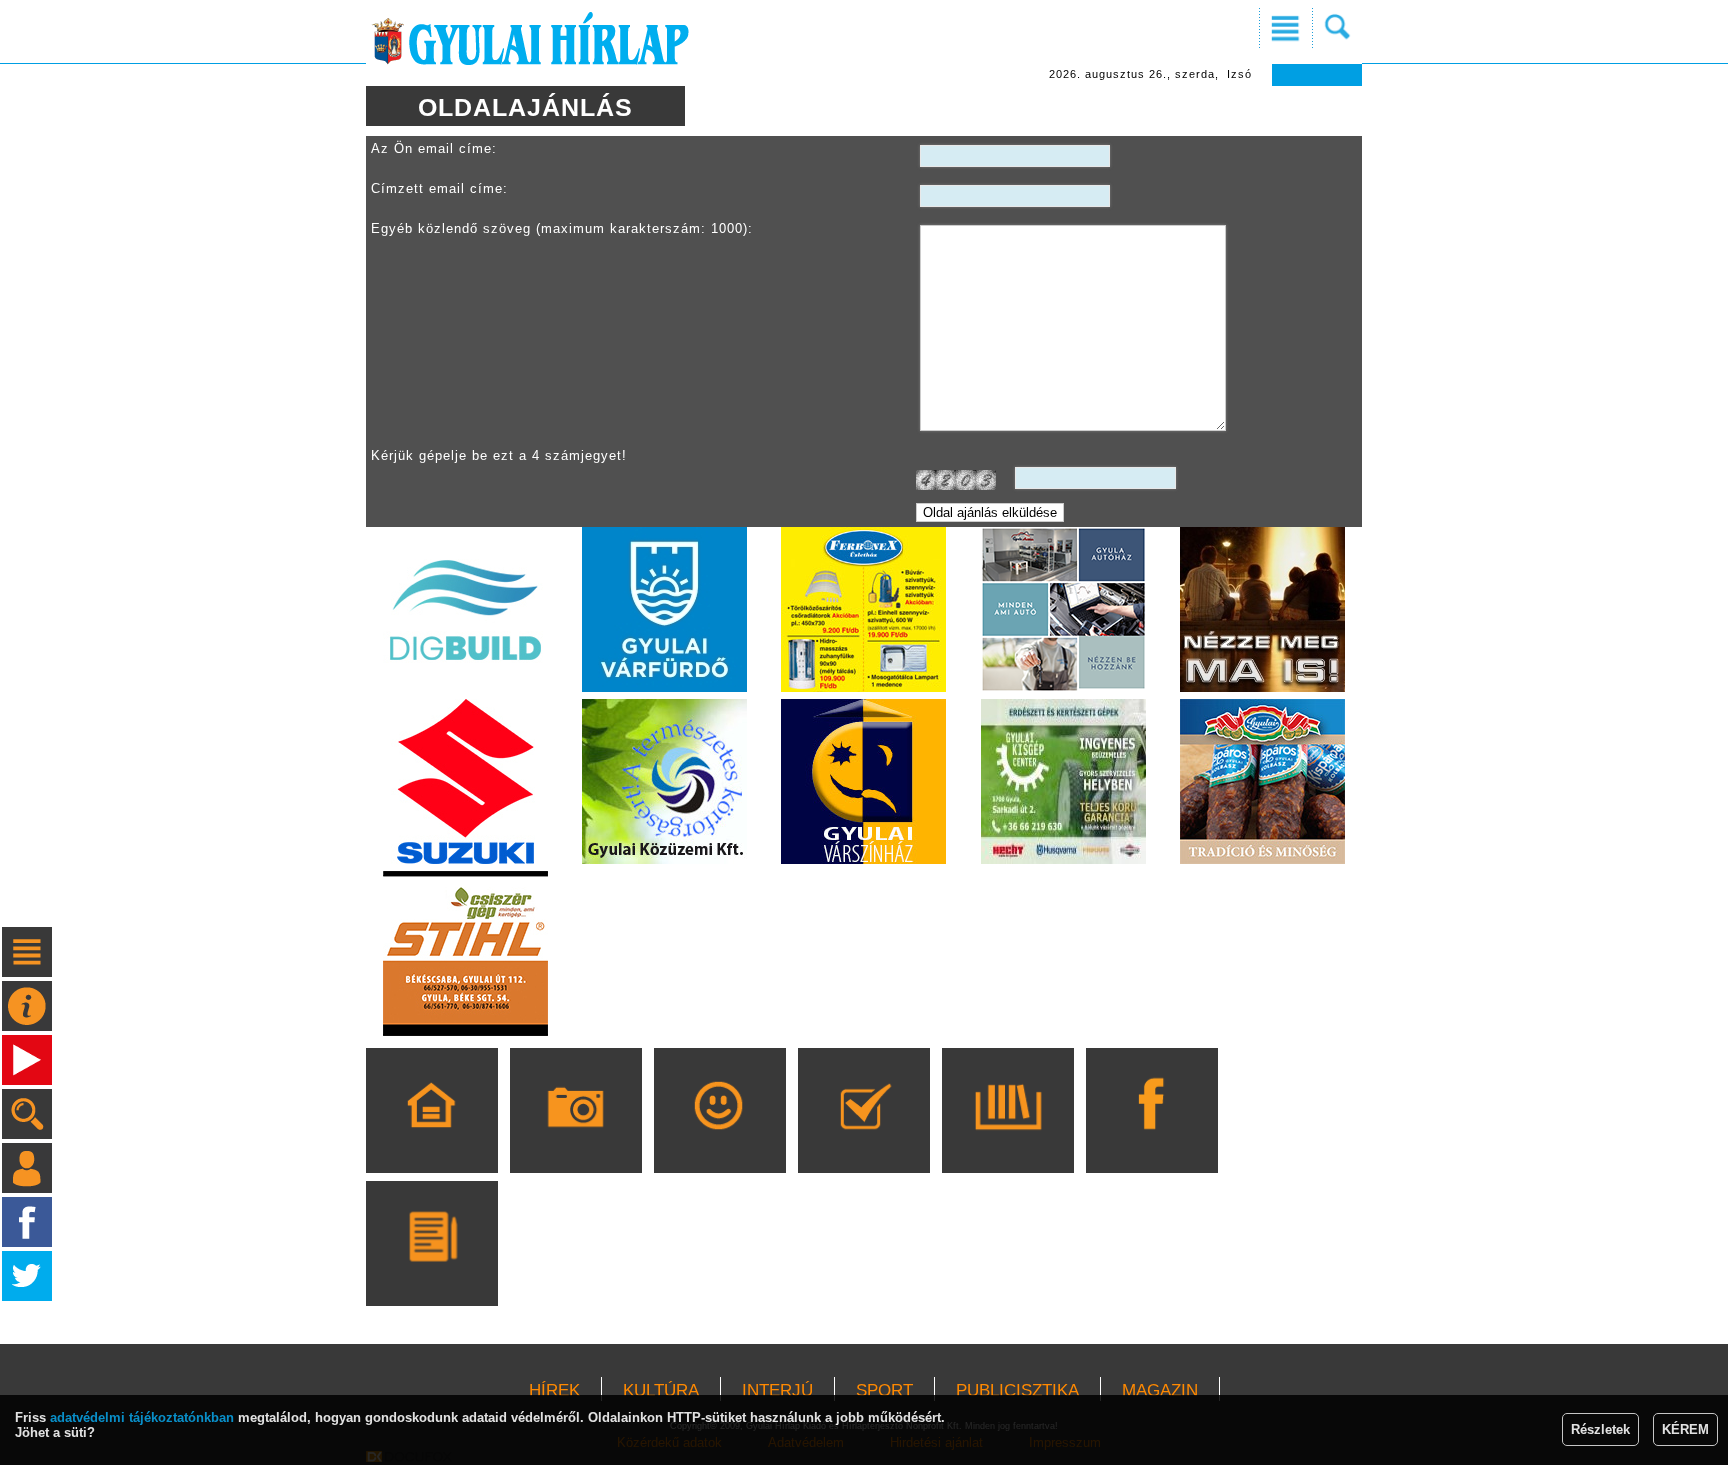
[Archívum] (1007, 1139)
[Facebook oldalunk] (1151, 1139)
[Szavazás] (863, 1139)
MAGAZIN (1160, 1390)
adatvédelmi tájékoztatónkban (142, 1417)
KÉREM (1685, 1429)
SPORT (884, 1390)
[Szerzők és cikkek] (431, 1272)
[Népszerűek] (719, 1139)
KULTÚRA (661, 1390)
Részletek (1600, 1429)
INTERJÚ (777, 1390)
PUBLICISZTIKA (1017, 1390)
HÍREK (554, 1390)
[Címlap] (431, 1139)
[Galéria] (575, 1139)
